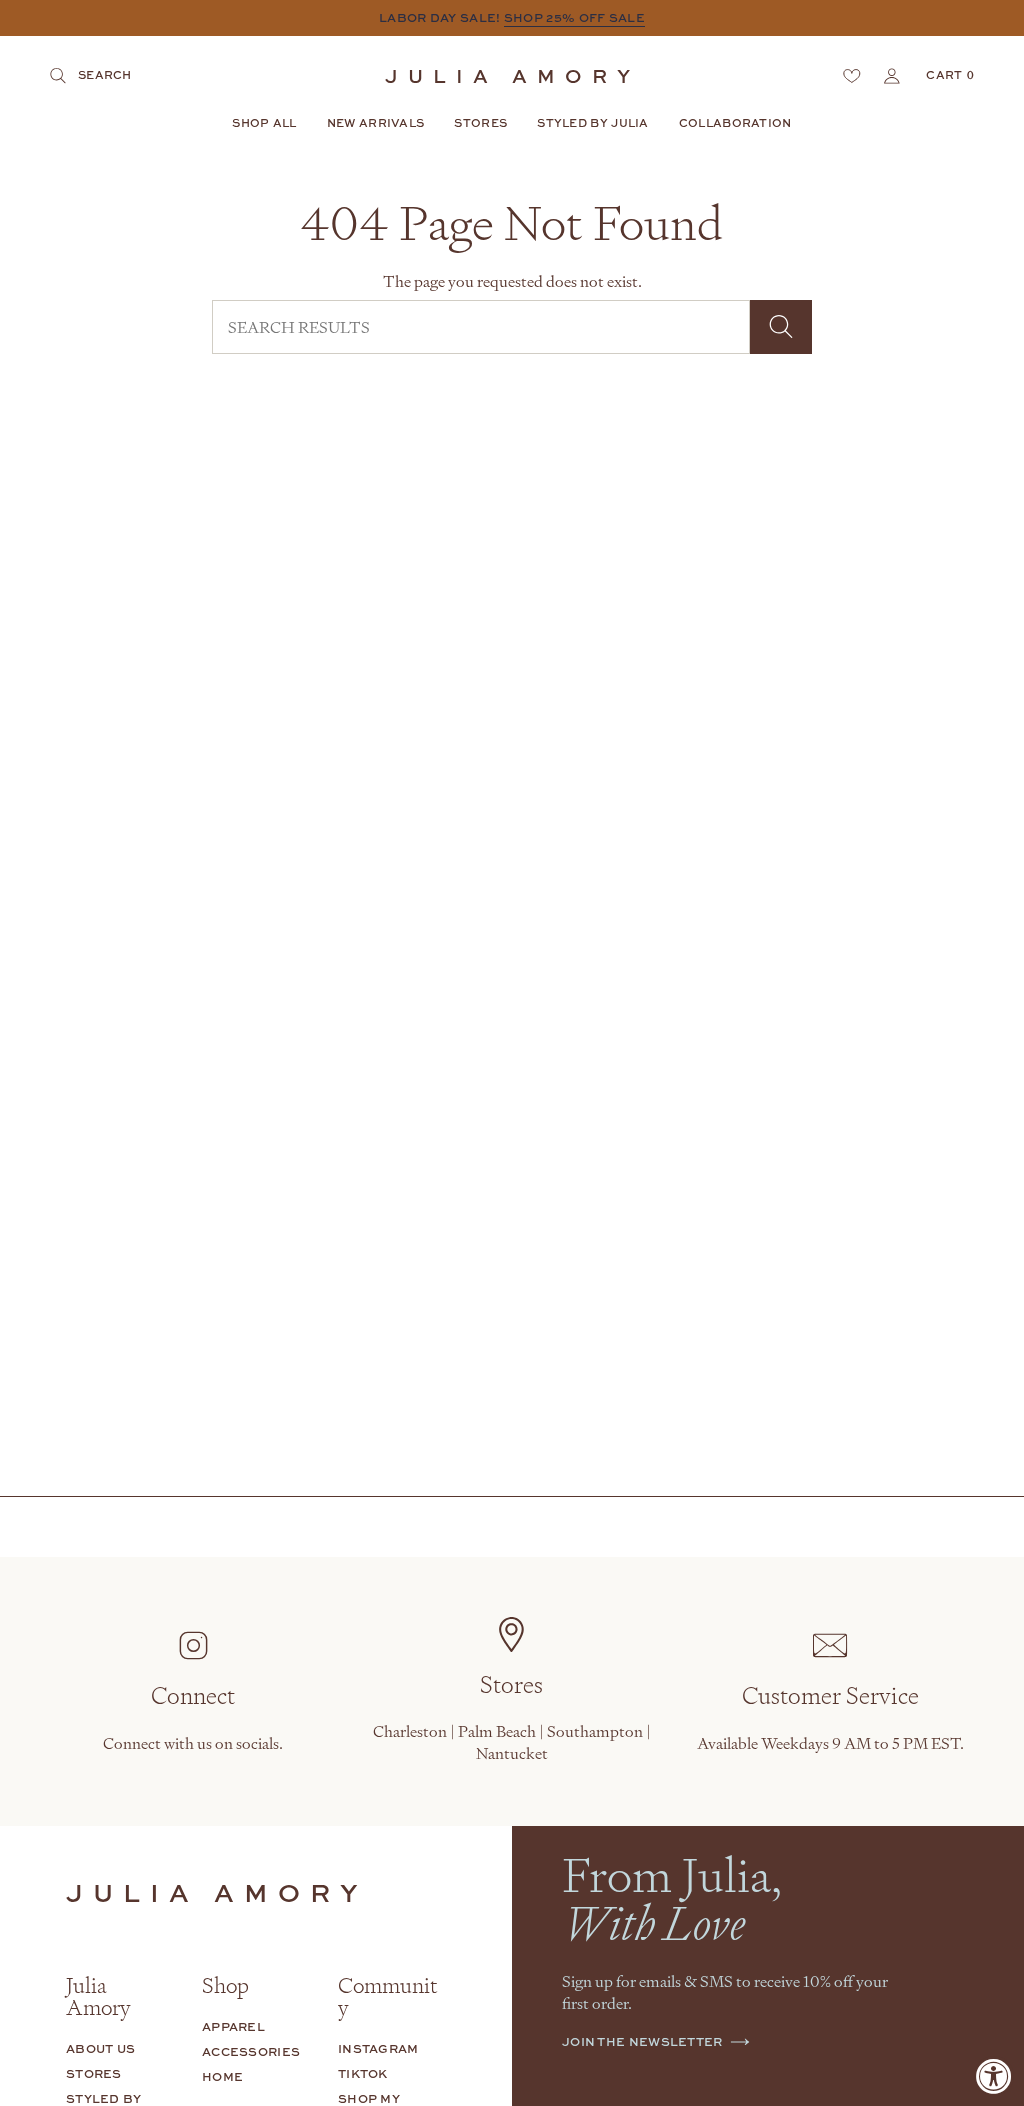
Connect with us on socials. (193, 1743)
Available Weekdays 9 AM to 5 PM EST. (830, 1743)
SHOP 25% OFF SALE (574, 17)
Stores (94, 2073)
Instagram (378, 2048)
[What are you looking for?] (781, 327)
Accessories (251, 2051)
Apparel (233, 2026)
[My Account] (892, 76)
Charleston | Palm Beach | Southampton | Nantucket (512, 1742)
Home (222, 2076)
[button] (264, 124)
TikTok (363, 2073)
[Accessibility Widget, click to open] (994, 2076)
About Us (100, 2048)
